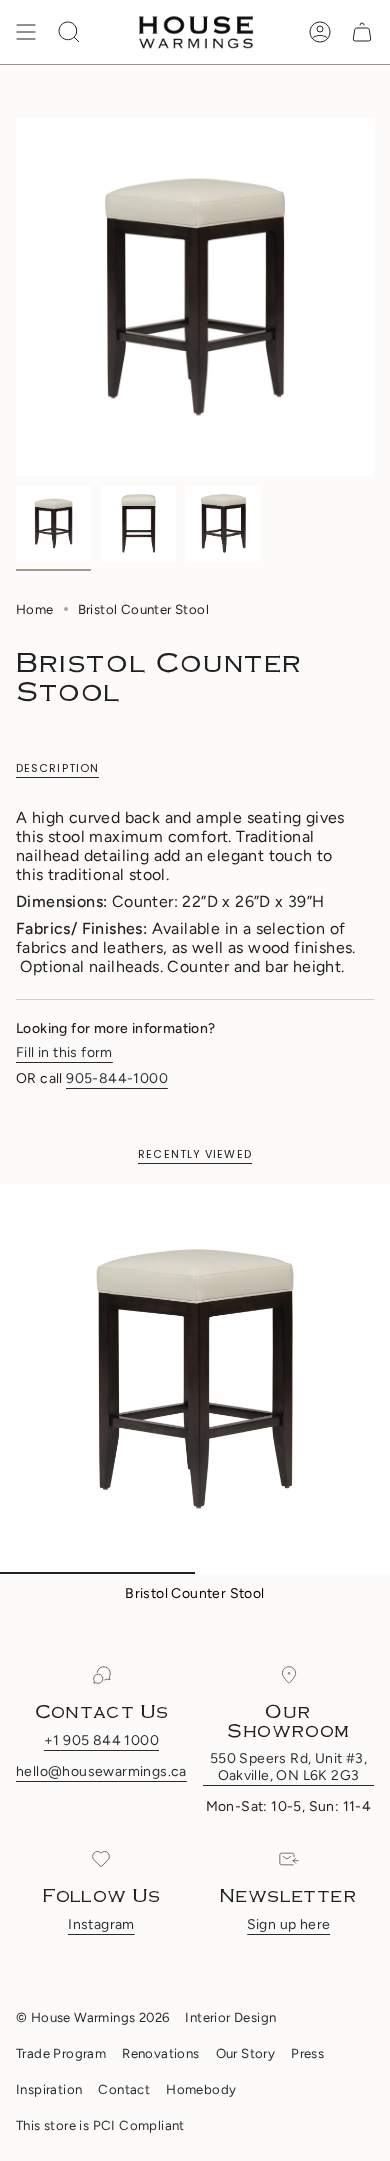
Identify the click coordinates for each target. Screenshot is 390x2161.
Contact (124, 2089)
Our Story (246, 2053)
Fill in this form (64, 1052)
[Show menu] (26, 32)
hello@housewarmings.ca (101, 1771)
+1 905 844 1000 (101, 1740)
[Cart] (362, 32)
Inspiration (49, 2089)
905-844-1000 (117, 1078)
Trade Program (61, 2053)
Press (307, 2053)
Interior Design (230, 2017)
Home (35, 609)
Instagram (101, 1924)
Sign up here (289, 1924)
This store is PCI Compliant (100, 2125)
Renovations (160, 2053)
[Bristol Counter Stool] (195, 1379)
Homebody (201, 2089)
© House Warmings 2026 (92, 2017)
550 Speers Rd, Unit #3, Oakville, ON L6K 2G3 (288, 1767)
